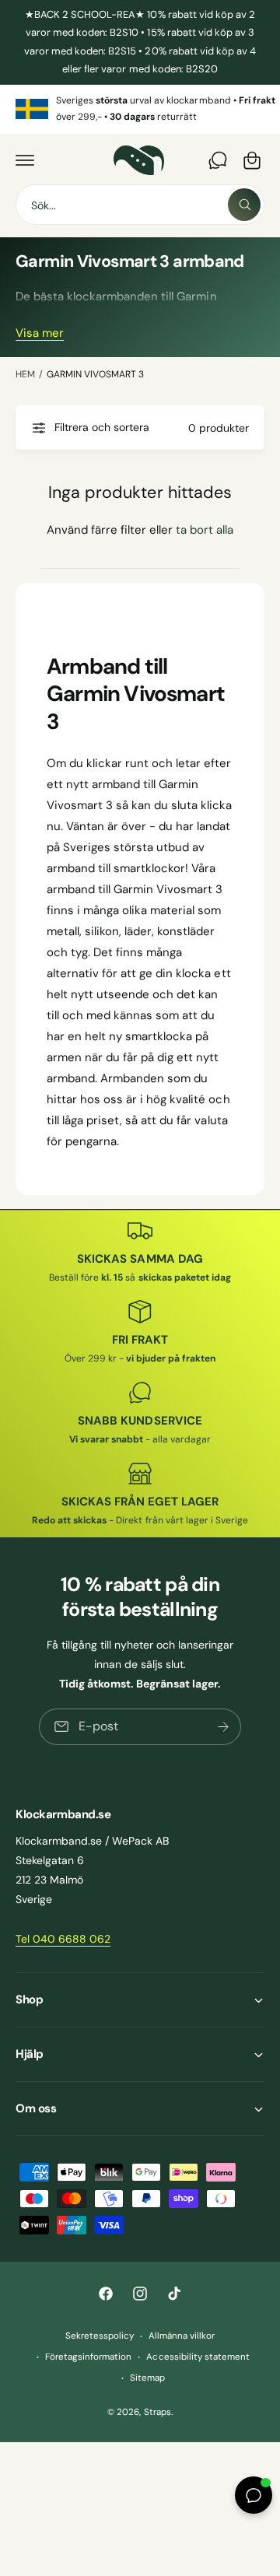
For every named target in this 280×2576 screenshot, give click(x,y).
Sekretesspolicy (100, 2336)
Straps (157, 2412)
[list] (140, 109)
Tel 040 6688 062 (63, 1939)
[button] (25, 160)
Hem (25, 374)
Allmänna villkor (182, 2336)
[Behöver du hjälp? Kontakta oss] (218, 160)
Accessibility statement (198, 2357)
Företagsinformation (88, 2357)
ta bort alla (205, 530)
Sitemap (147, 2378)
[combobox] (140, 205)
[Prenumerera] (223, 1727)
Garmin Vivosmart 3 (95, 374)
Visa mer (40, 333)
